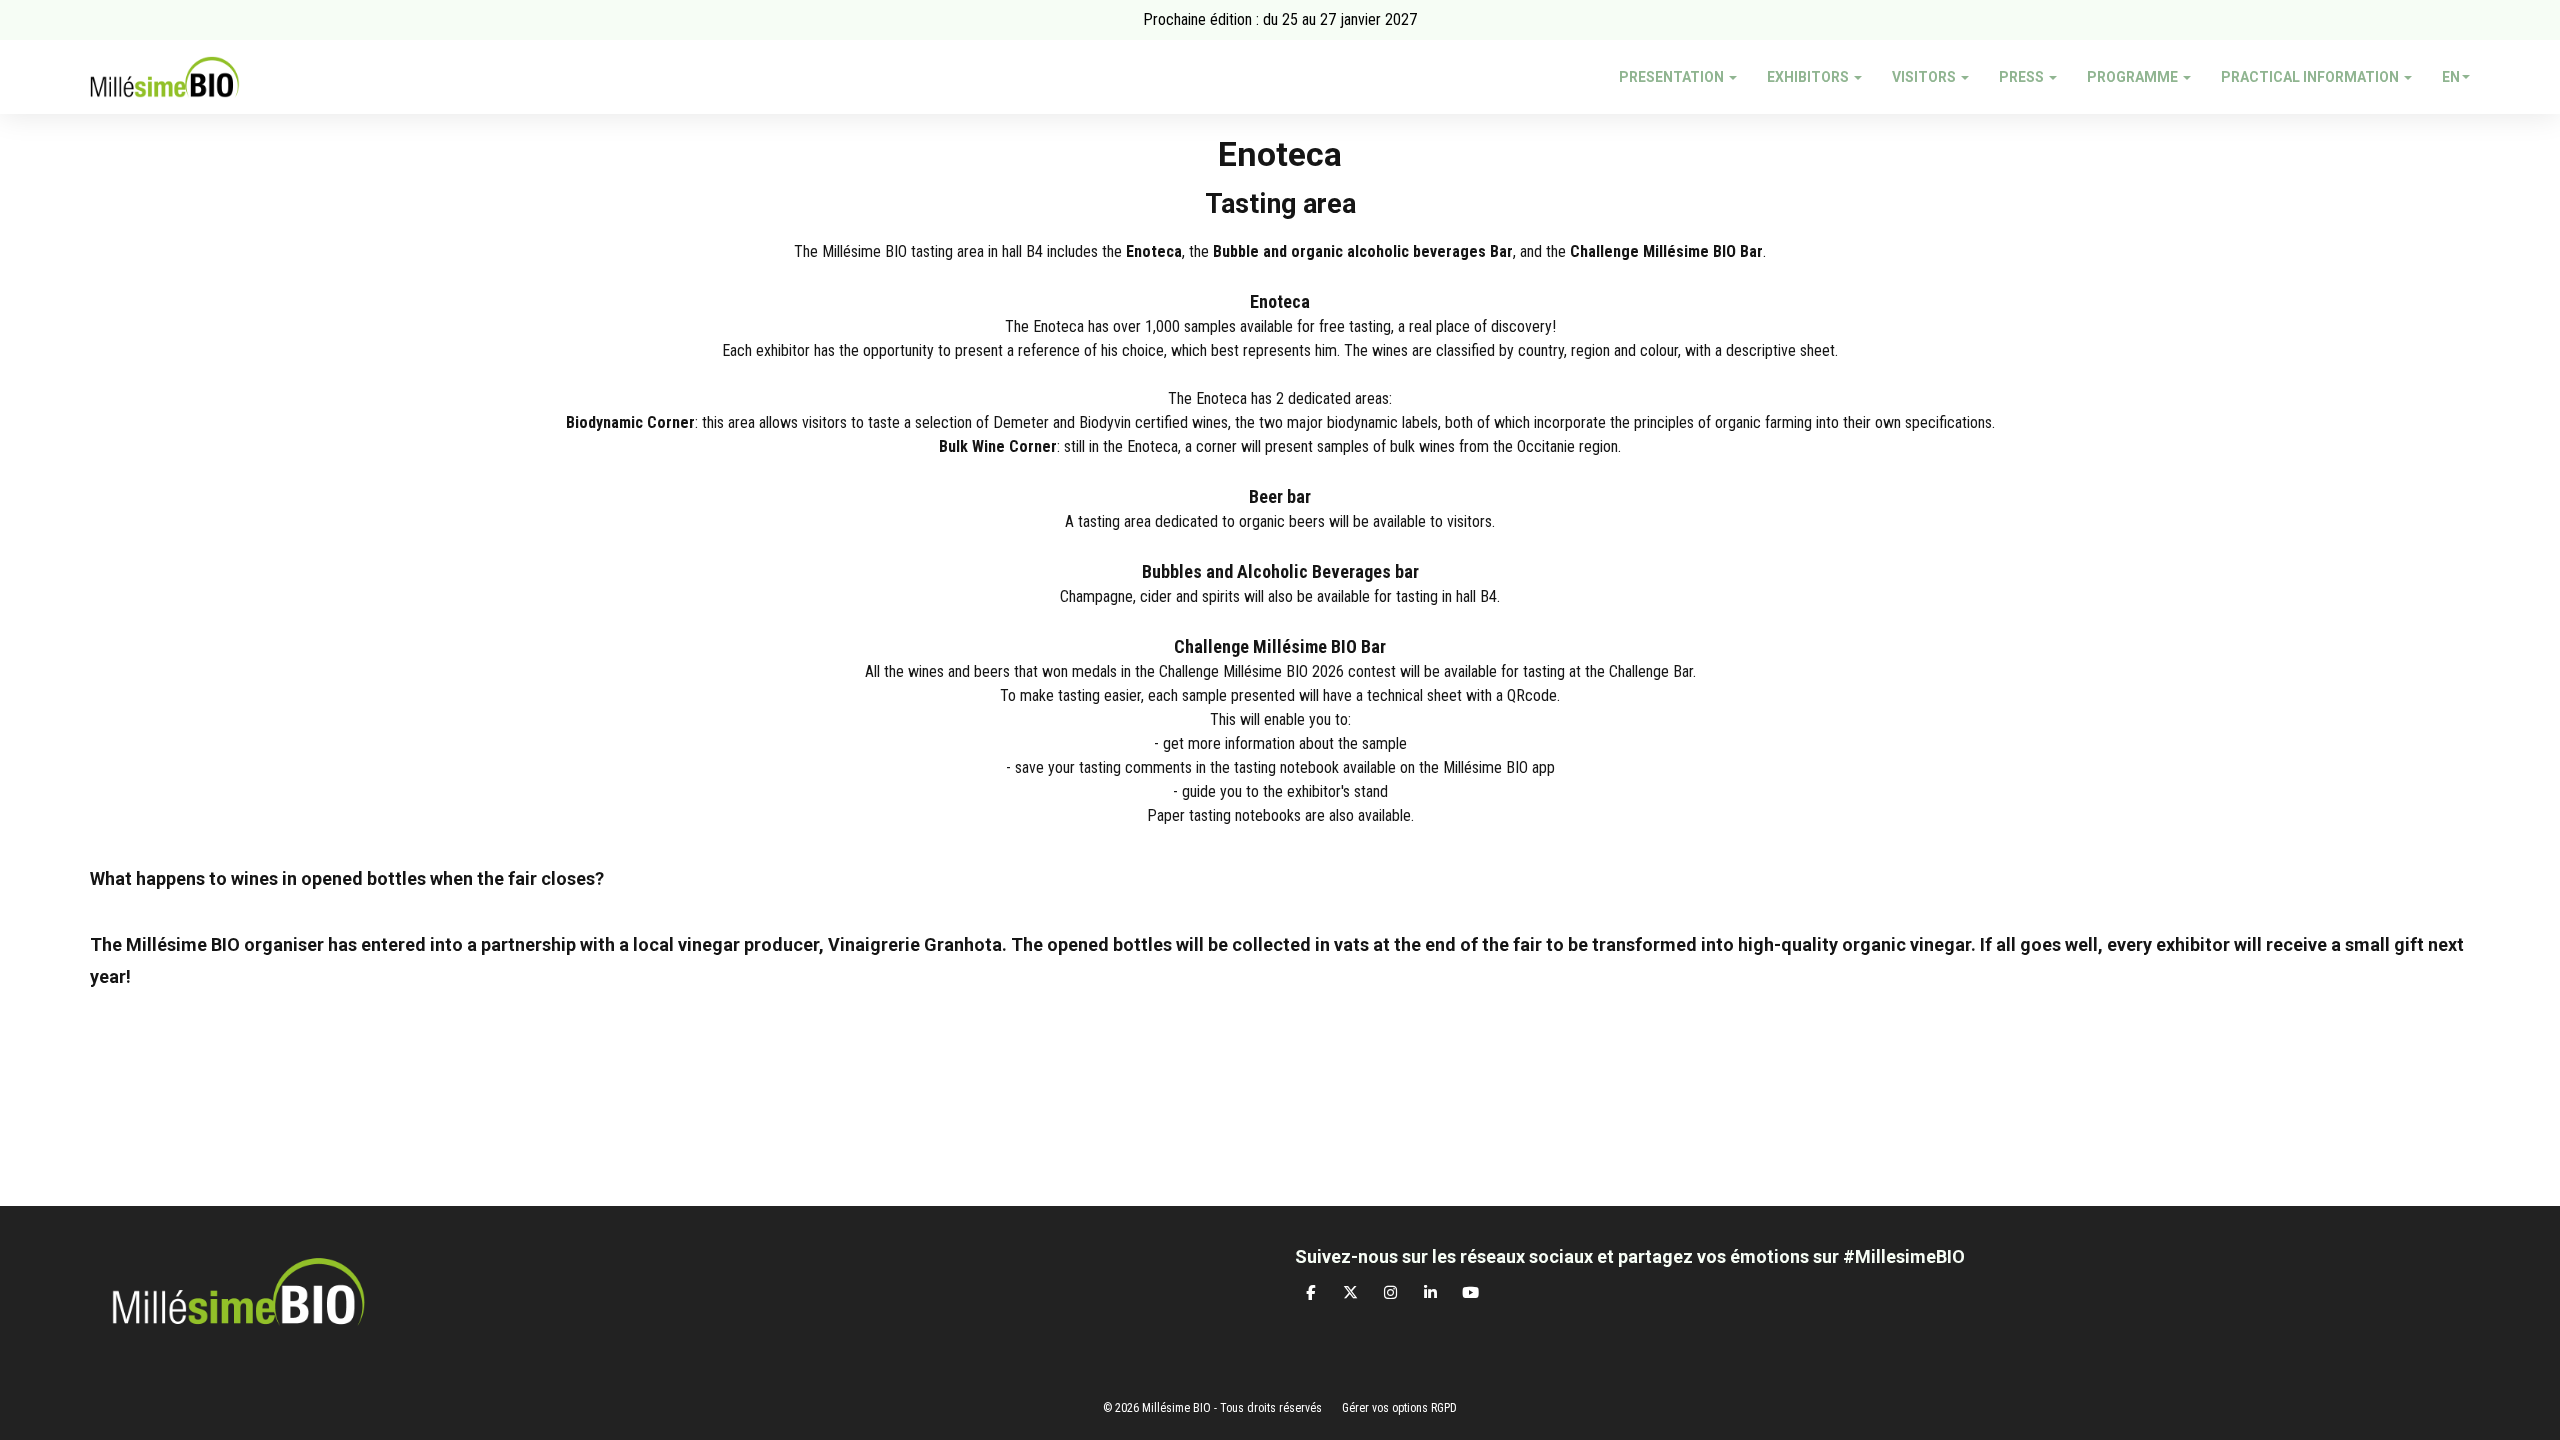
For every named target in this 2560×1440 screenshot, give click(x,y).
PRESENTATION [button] (1673, 77)
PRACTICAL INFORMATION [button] (2311, 77)
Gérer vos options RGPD (1399, 1408)
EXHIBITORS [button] (1809, 77)
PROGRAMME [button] (2134, 77)
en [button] (2451, 77)
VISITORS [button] (1925, 77)
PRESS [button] (2023, 77)
